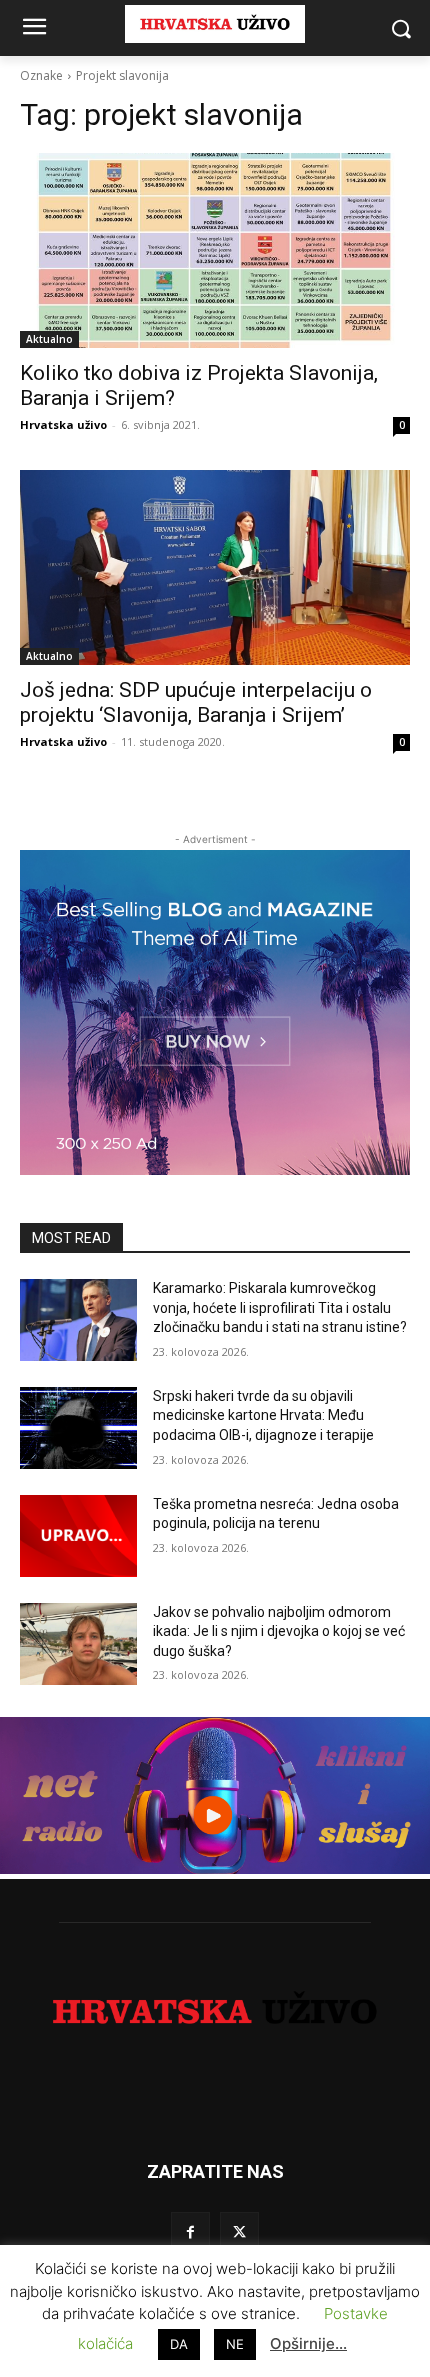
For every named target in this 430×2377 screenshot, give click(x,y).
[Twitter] (239, 2231)
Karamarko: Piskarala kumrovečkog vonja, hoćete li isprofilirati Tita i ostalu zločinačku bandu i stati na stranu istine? (280, 1307)
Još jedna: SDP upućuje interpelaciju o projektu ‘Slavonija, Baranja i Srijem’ (196, 702)
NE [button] (235, 2344)
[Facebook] (190, 2231)
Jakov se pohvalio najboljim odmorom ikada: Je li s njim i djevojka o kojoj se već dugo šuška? (279, 1631)
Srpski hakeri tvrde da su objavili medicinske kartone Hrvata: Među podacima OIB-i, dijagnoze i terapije (263, 1415)
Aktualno (49, 339)
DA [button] (179, 2344)
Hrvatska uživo (63, 424)
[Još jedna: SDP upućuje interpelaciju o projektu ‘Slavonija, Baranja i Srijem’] (215, 567)
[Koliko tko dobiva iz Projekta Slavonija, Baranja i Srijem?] (215, 250)
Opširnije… (308, 2343)
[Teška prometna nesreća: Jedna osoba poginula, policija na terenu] (78, 1536)
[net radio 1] (215, 1868)
